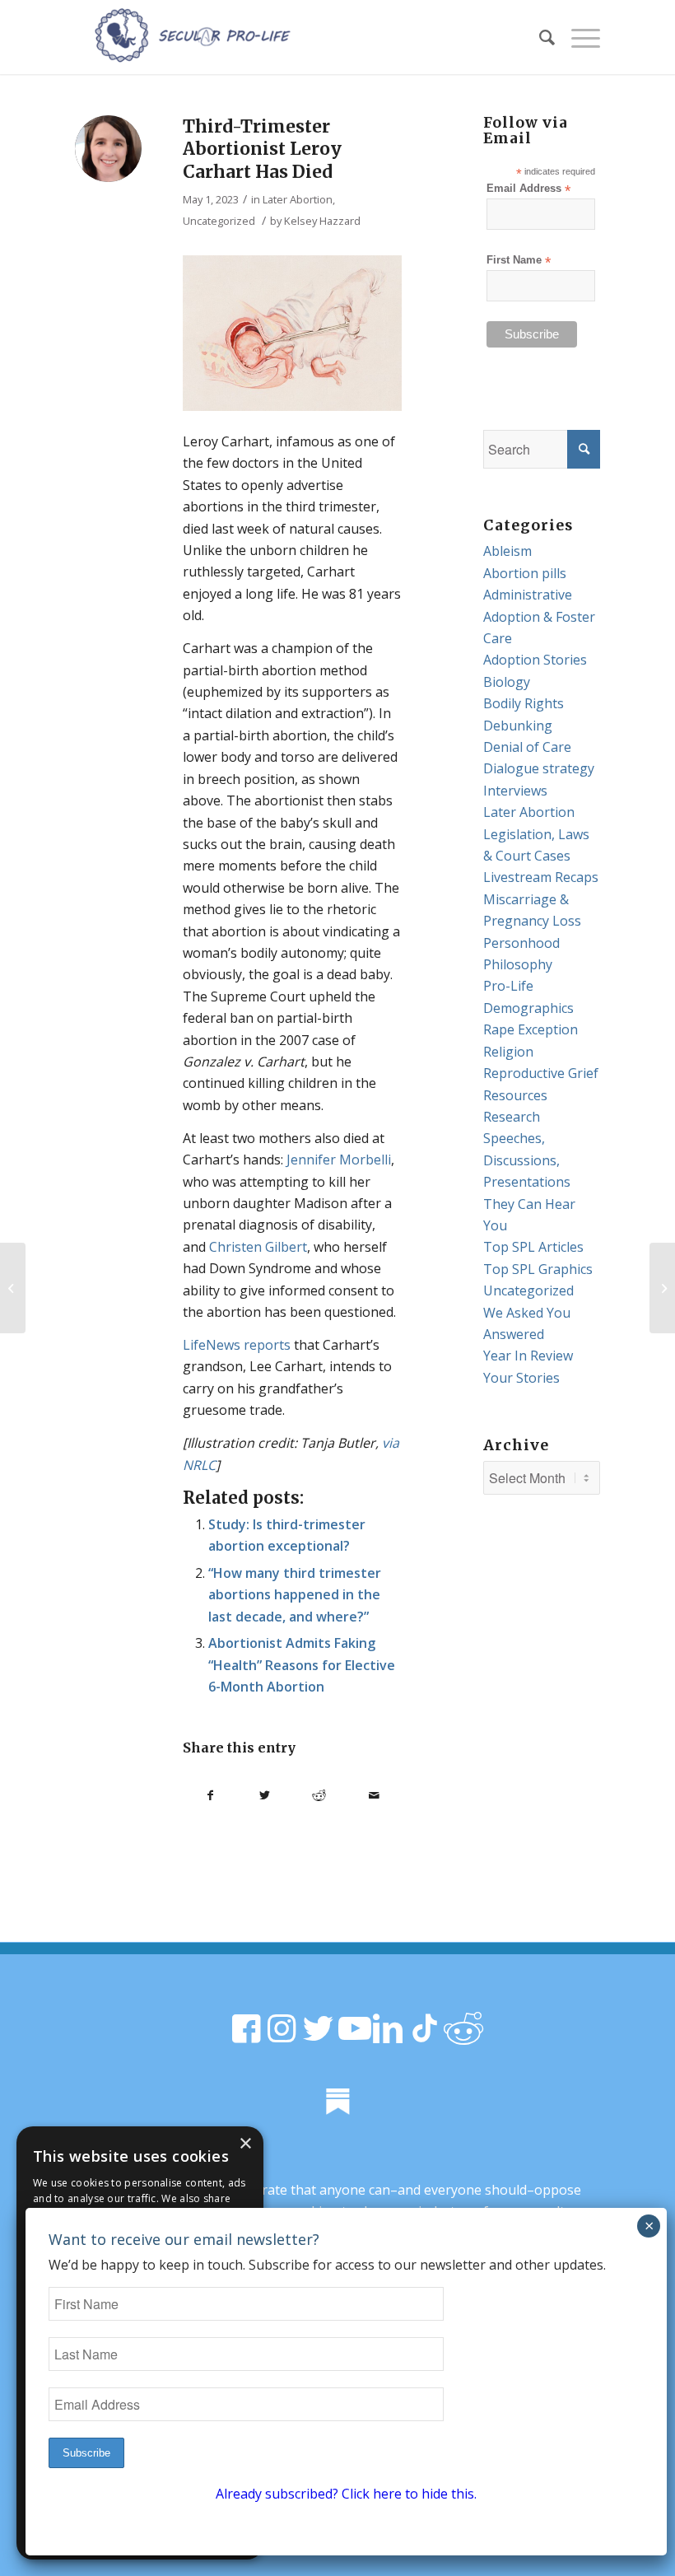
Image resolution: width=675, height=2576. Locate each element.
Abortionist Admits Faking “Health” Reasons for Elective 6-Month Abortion (302, 1665)
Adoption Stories (535, 660)
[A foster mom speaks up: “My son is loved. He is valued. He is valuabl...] (13, 1288)
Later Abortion (298, 199)
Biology (507, 682)
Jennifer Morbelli (339, 1160)
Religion (508, 1052)
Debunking (518, 726)
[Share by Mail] (374, 1795)
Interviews (515, 791)
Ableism (507, 551)
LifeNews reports (237, 1345)
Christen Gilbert (258, 1247)
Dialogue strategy (539, 768)
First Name (519, 261)
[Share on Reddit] (319, 1795)
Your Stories (521, 1378)
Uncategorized (219, 221)
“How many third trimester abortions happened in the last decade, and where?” (295, 1595)
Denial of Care (527, 747)
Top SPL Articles (533, 1247)
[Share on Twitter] (264, 1795)
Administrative (528, 595)
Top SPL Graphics (538, 1269)
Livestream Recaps (541, 877)
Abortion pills (525, 573)
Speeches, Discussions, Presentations (527, 1160)
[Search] (539, 37)
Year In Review (528, 1356)
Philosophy (518, 964)
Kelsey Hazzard (322, 221)
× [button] (245, 2144)
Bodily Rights (524, 703)
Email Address (528, 189)
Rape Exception (531, 1029)
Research (512, 1117)
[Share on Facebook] (210, 1795)
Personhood (521, 943)
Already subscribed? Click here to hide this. (346, 2494)
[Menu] (577, 37)
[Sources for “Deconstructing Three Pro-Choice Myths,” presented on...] (662, 1288)
